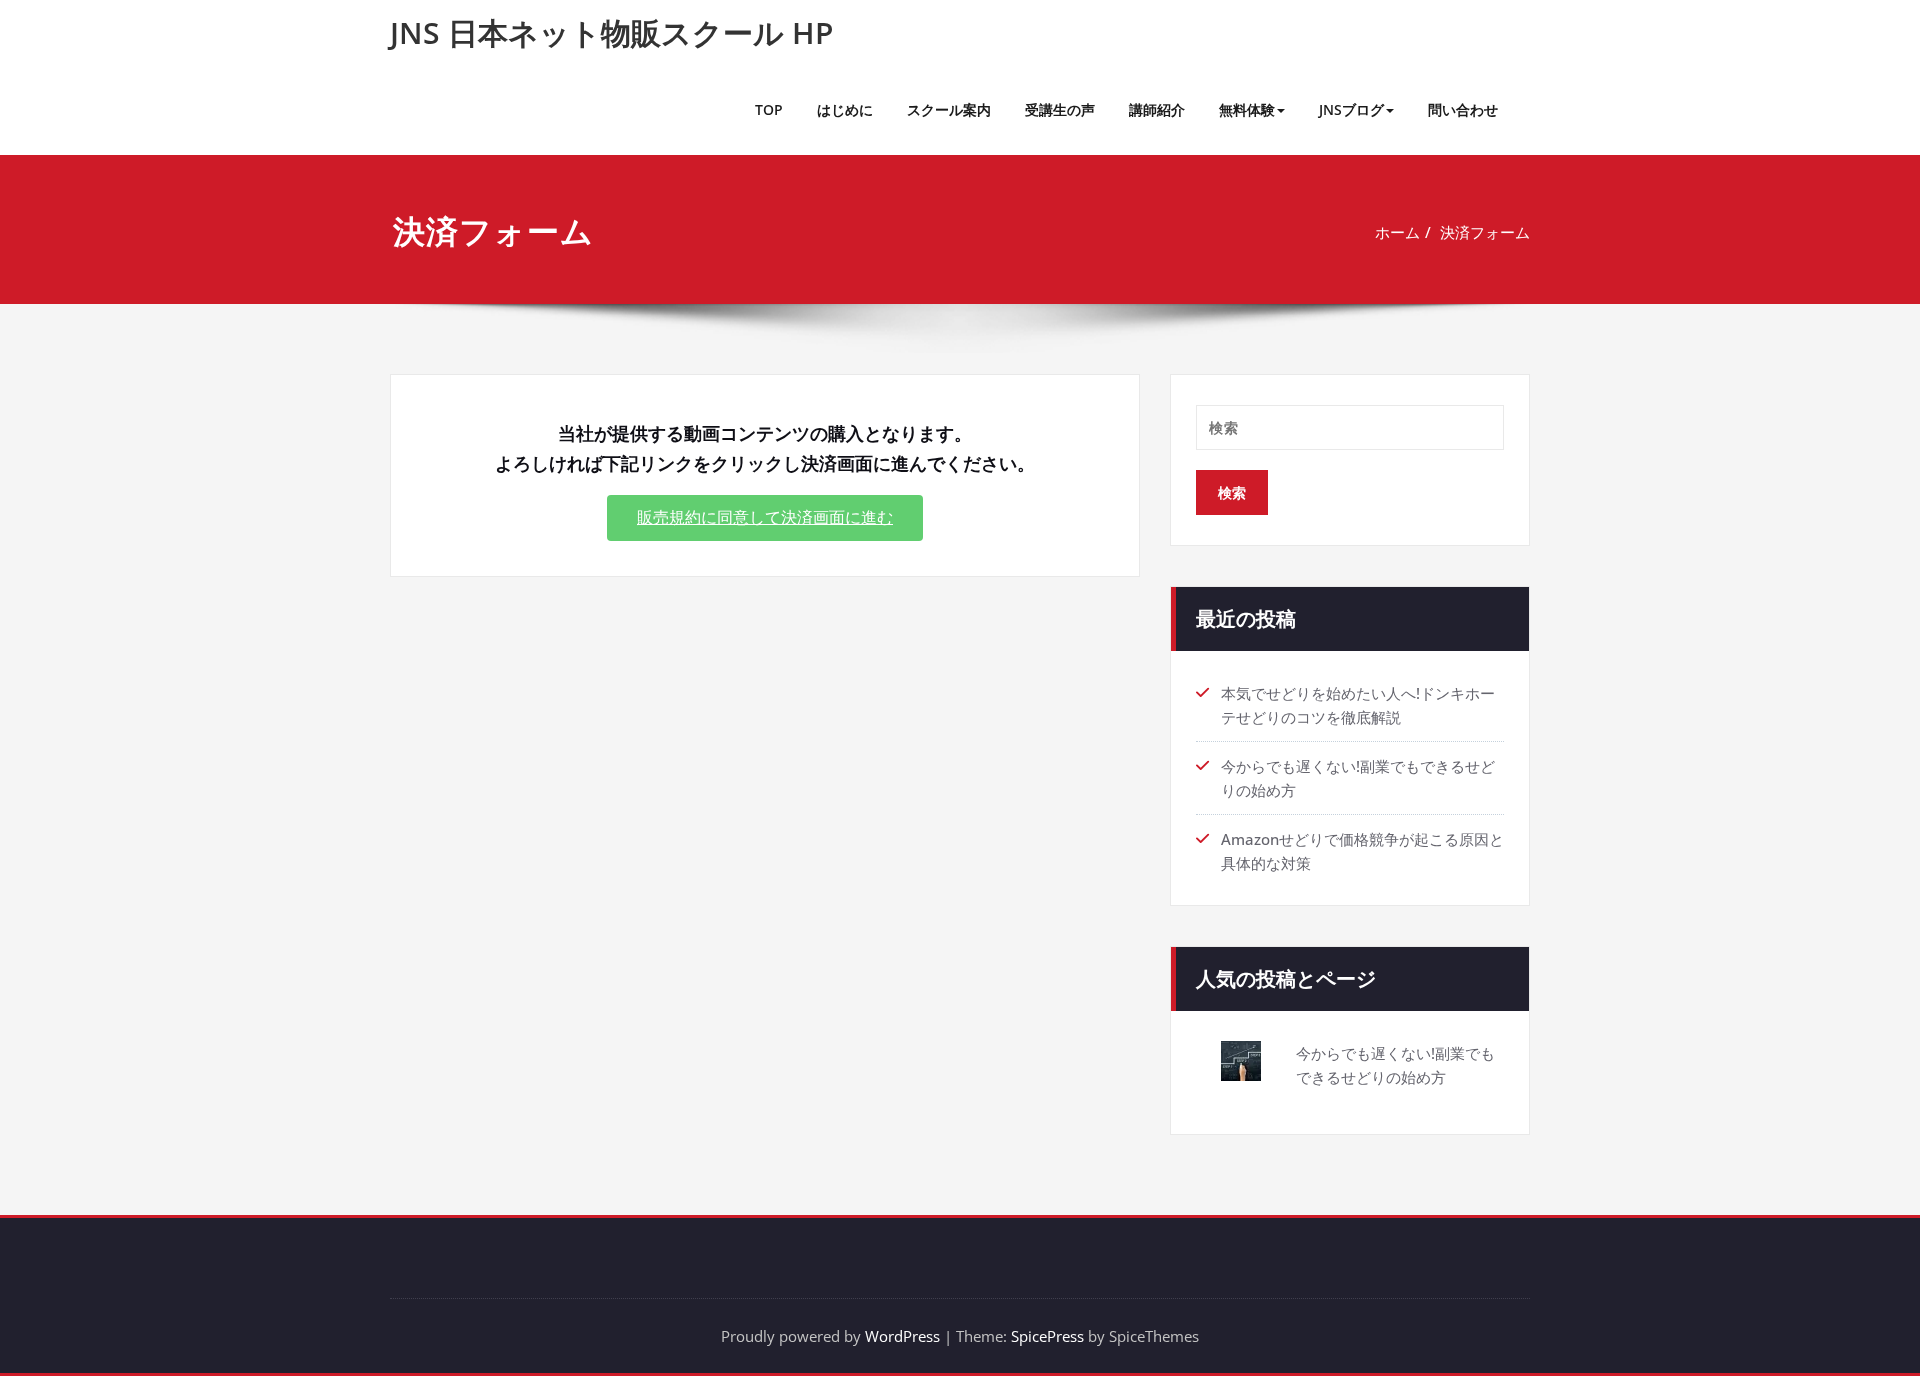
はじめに (845, 109)
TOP (769, 109)
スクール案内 (949, 109)
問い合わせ (1463, 109)
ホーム (1397, 232)
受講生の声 (1060, 109)
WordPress (902, 1336)
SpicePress (1047, 1336)
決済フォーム (1485, 232)
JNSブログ (1351, 109)
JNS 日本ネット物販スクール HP (611, 32)
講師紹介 (1157, 109)
